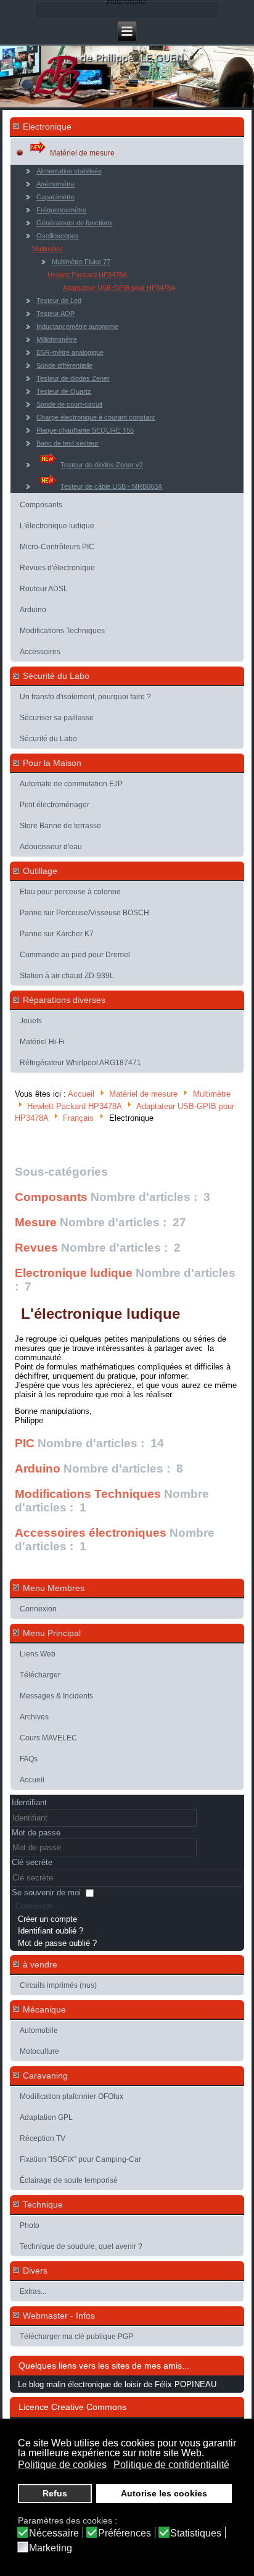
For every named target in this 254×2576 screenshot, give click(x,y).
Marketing (51, 2548)
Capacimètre (55, 197)
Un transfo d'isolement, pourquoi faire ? (85, 697)
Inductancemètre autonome (77, 326)
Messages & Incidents (56, 1696)
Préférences (125, 2533)
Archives (34, 1717)
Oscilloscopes (58, 236)
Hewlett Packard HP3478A (87, 275)
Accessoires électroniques (91, 1533)
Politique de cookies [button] (62, 2465)
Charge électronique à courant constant (96, 417)
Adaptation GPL (46, 2117)
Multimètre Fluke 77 (81, 262)
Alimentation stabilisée (69, 171)
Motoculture (39, 2051)
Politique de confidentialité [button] (171, 2465)
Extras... (33, 2291)
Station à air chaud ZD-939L (67, 976)
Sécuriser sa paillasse (57, 718)
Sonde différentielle (64, 365)
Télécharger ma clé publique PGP (76, 2337)
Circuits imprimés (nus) (58, 1985)
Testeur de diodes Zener (73, 378)
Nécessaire (54, 2533)
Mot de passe (36, 1833)
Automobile (39, 2030)
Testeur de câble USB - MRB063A (111, 486)
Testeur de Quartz (64, 391)
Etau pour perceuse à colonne (70, 892)
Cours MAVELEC (48, 1738)
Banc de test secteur (68, 443)
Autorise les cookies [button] (164, 2493)
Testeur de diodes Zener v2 (102, 465)
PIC (25, 1443)
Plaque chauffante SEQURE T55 (85, 430)
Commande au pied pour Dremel (75, 955)
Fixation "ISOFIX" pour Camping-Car (80, 2159)
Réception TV (43, 2138)
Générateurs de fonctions (75, 223)
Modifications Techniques (62, 631)
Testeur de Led (59, 301)
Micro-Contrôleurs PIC (57, 547)
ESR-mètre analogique (70, 352)
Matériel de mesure (82, 153)
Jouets (31, 1021)
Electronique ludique (74, 1273)
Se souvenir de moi (46, 1893)
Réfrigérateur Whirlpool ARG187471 (80, 1063)
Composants (41, 505)
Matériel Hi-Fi (42, 1042)
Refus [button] (55, 2493)
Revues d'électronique (57, 568)
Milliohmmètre (57, 339)
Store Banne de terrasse (60, 826)
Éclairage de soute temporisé (69, 2180)
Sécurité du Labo (48, 739)
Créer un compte (47, 1919)
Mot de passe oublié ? (57, 1943)
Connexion (38, 1609)
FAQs (29, 1759)
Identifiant (29, 1802)
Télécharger (40, 1675)
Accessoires (40, 652)
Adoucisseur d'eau (51, 847)
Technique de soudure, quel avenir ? (81, 2246)
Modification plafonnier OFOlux (72, 2096)
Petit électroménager (55, 805)
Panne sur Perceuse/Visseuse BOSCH (84, 913)
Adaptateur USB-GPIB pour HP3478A (119, 288)
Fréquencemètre (61, 210)
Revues (36, 1248)
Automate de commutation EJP (71, 784)
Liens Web (38, 1654)
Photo (30, 2225)
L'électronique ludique (57, 526)
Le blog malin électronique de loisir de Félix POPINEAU (117, 2384)
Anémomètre (55, 184)
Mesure (36, 1222)
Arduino (33, 610)
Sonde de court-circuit (69, 404)
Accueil (81, 1095)
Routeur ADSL (44, 589)
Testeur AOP (55, 314)
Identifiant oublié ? (51, 1931)
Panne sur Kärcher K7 (57, 934)
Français (78, 1118)
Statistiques (196, 2533)
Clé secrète (32, 1862)
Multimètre (47, 249)
